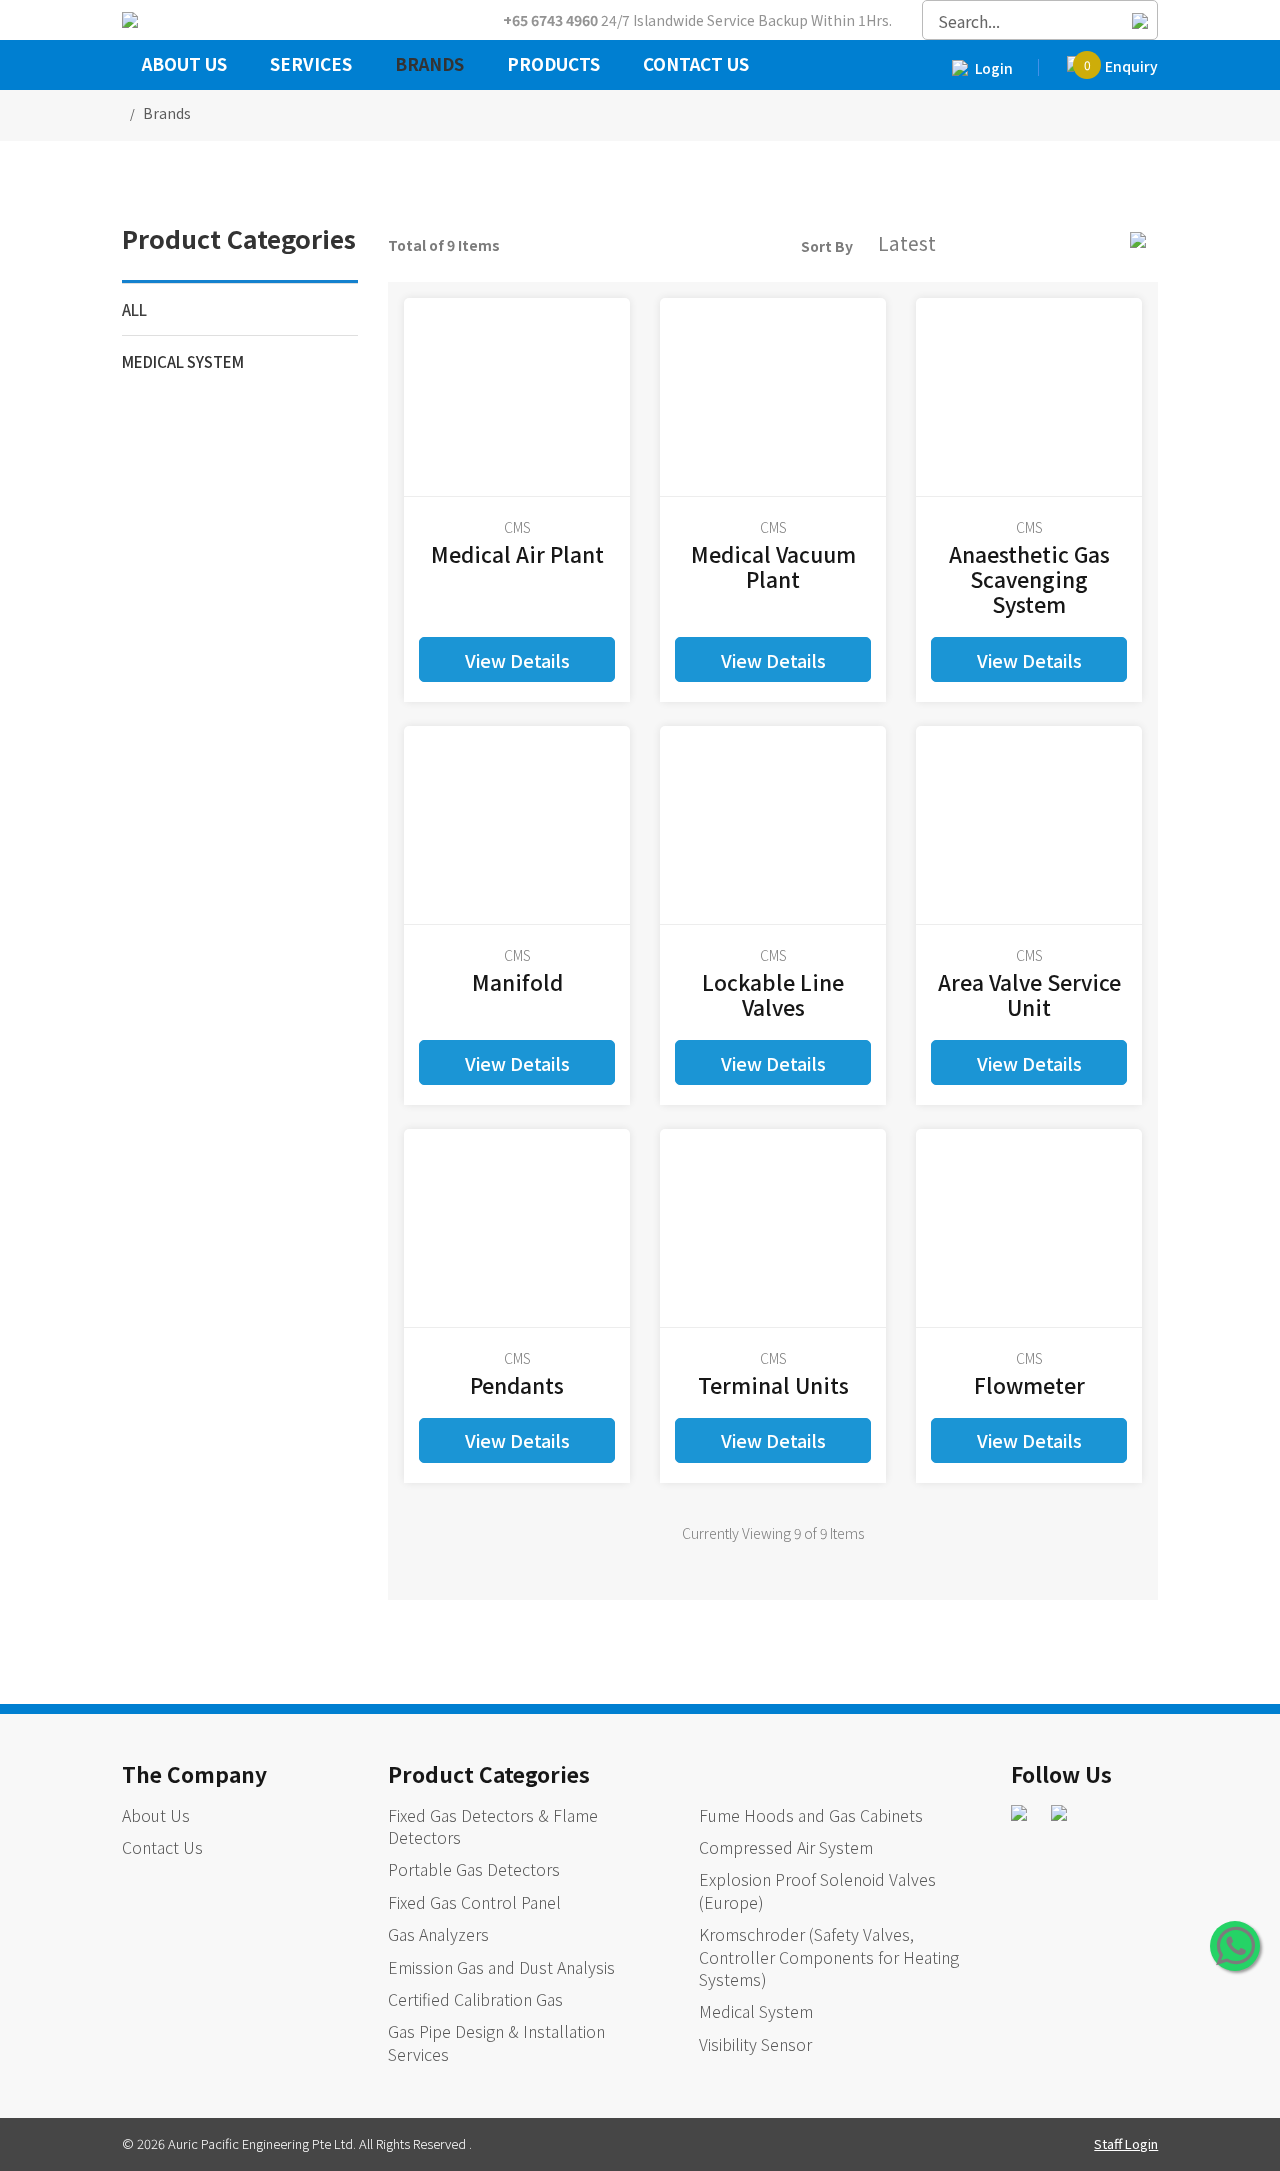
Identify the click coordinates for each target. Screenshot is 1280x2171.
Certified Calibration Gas (475, 1999)
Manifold (517, 982)
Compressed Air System (786, 1847)
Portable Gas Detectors (474, 1869)
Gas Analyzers (438, 1934)
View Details (517, 660)
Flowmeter (1029, 1385)
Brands (429, 66)
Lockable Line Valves (773, 994)
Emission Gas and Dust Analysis (501, 1967)
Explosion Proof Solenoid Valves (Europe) (817, 1890)
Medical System (183, 361)
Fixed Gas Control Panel (474, 1902)
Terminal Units (773, 1385)
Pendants (517, 1385)
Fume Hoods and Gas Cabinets (811, 1815)
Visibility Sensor (755, 2044)
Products (553, 66)
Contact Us (696, 66)
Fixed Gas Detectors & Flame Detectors (493, 1826)
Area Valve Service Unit (1029, 994)
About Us (184, 66)
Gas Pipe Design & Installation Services (496, 2042)
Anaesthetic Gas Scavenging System (1029, 579)
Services (311, 66)
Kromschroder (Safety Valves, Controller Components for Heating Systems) (829, 1956)
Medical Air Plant (517, 554)
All (134, 309)
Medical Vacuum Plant (773, 566)
